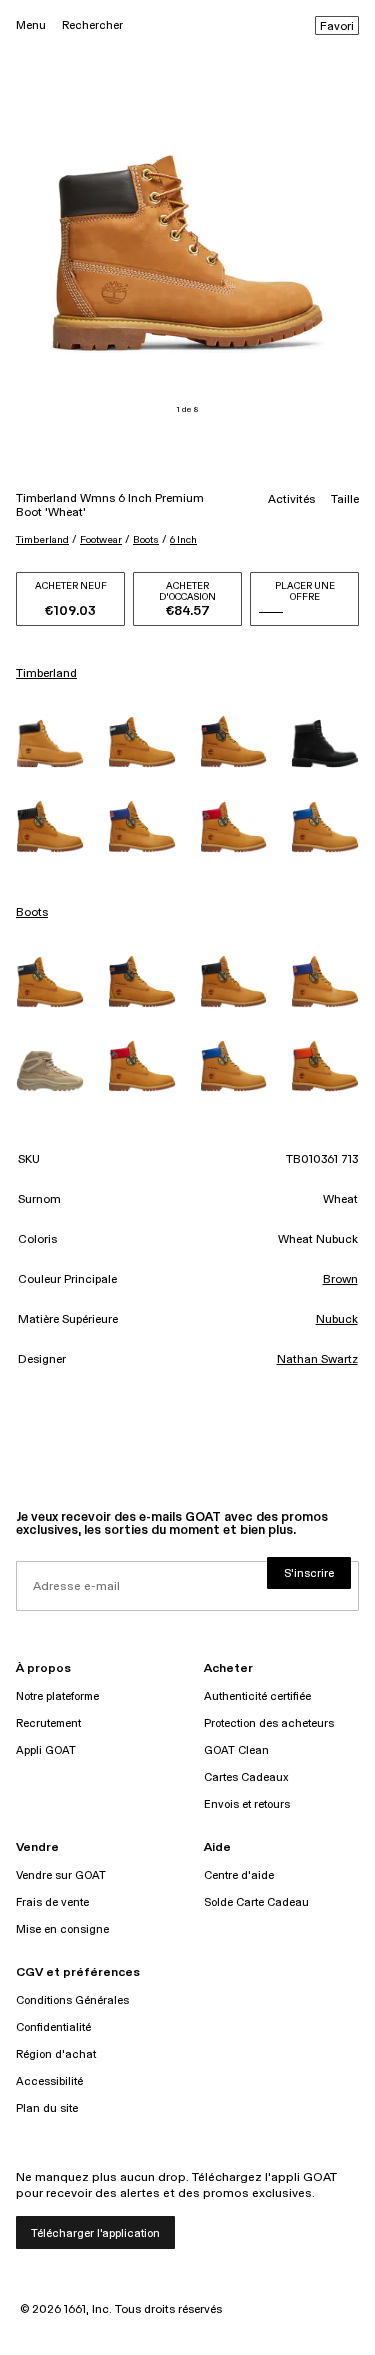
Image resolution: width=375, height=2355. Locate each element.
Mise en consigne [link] (62, 1929)
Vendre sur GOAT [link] (61, 1875)
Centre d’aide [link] (239, 1875)
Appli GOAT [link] (46, 1750)
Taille (345, 500)
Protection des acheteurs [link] (269, 1723)
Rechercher (92, 25)
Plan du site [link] (47, 2108)
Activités (291, 500)
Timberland (42, 540)
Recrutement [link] (48, 1723)
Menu (31, 25)
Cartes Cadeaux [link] (246, 1777)
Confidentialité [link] (53, 2027)
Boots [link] (32, 913)
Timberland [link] (46, 674)
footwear (101, 540)
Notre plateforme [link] (57, 1696)
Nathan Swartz (317, 1360)
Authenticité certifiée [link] (257, 1696)
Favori (337, 27)
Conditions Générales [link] (72, 2000)
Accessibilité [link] (49, 2081)
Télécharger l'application (95, 2233)
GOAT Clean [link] (236, 1750)
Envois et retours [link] (247, 1804)
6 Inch (183, 540)
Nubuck (337, 1320)
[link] (50, 743)
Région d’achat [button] (56, 2054)
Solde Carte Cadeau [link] (256, 1902)
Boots (146, 540)
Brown (340, 1280)
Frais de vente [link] (52, 1902)
